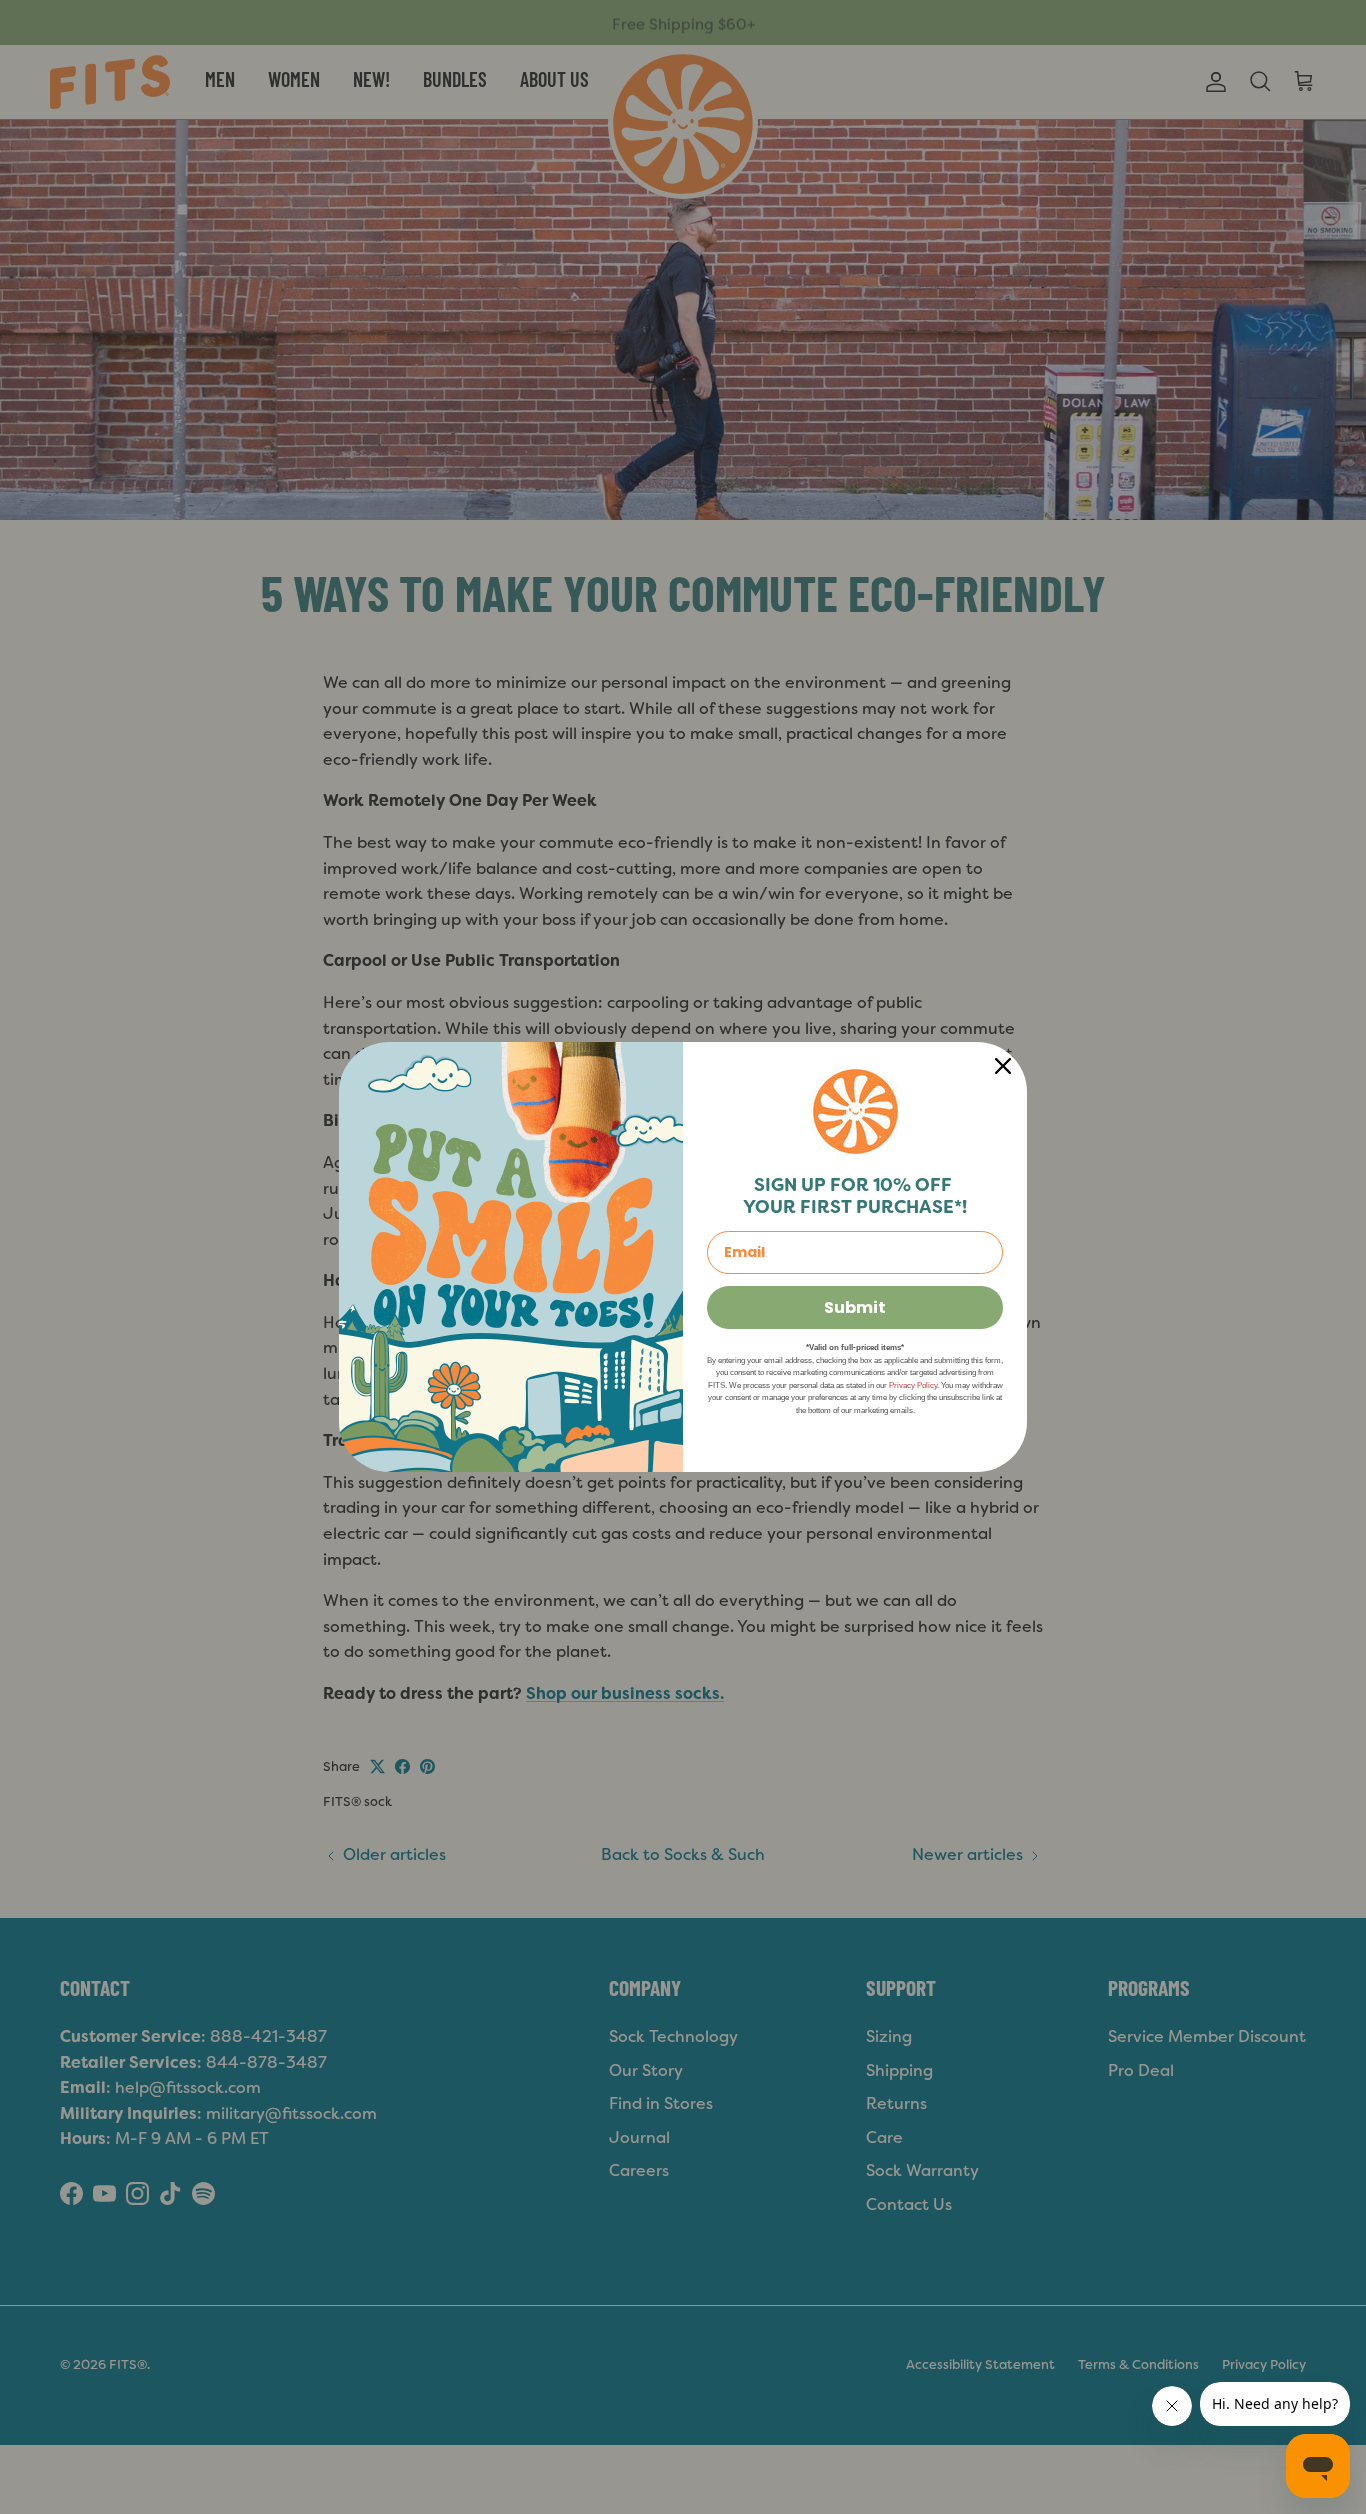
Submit (855, 1307)
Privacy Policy (913, 1385)
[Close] (1003, 1066)
